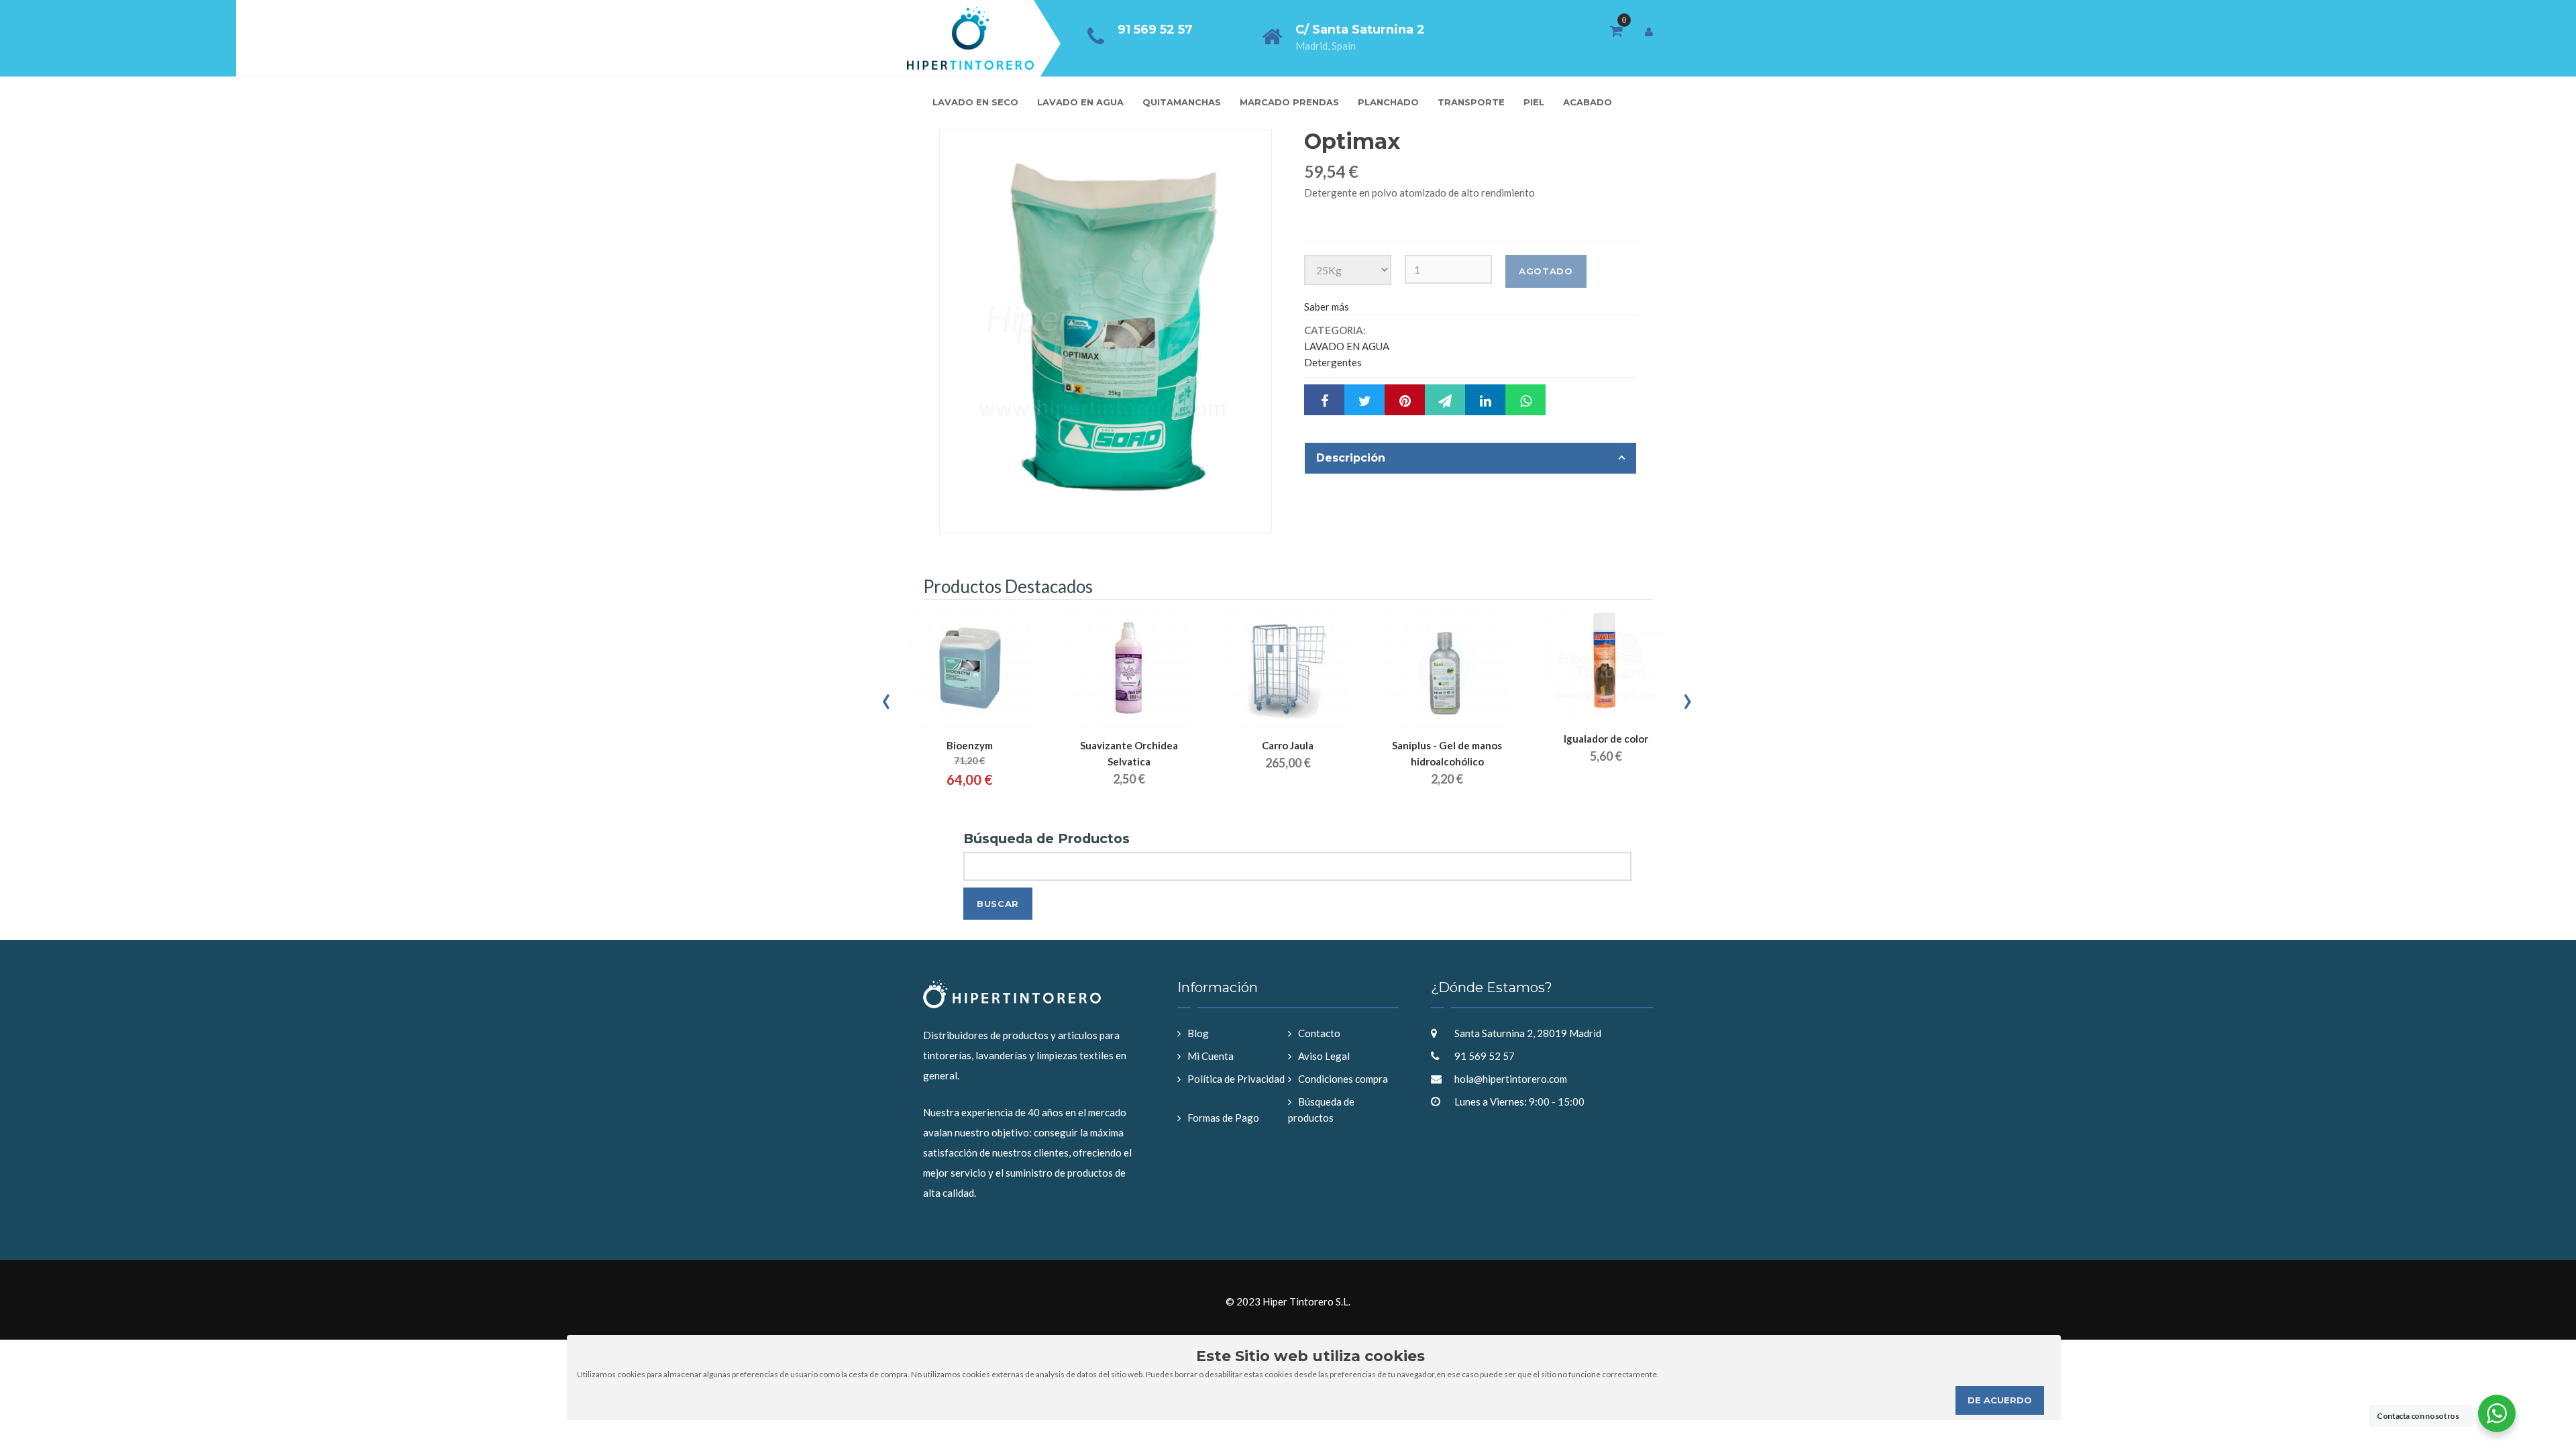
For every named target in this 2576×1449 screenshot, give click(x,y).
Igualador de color (1606, 739)
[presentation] (887, 698)
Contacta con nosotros (2418, 1416)
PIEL (1534, 102)
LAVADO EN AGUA (1080, 102)
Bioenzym (970, 745)
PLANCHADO (1388, 102)
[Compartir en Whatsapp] (1525, 400)
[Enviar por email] (1445, 400)
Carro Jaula (1288, 745)
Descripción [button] (1351, 458)
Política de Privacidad (1236, 1079)
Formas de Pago (1223, 1118)
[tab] (1470, 458)
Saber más (1327, 307)
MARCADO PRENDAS (1289, 102)
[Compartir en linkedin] (1485, 400)
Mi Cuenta (1211, 1056)
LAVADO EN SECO (975, 102)
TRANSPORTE (1471, 102)
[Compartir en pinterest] (1405, 400)
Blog (1198, 1033)
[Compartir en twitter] (1364, 400)
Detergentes (1333, 362)
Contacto (1319, 1033)
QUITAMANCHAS (1182, 102)
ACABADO (1588, 102)
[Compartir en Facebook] (1324, 400)
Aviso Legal (1324, 1056)
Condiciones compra (1343, 1079)
